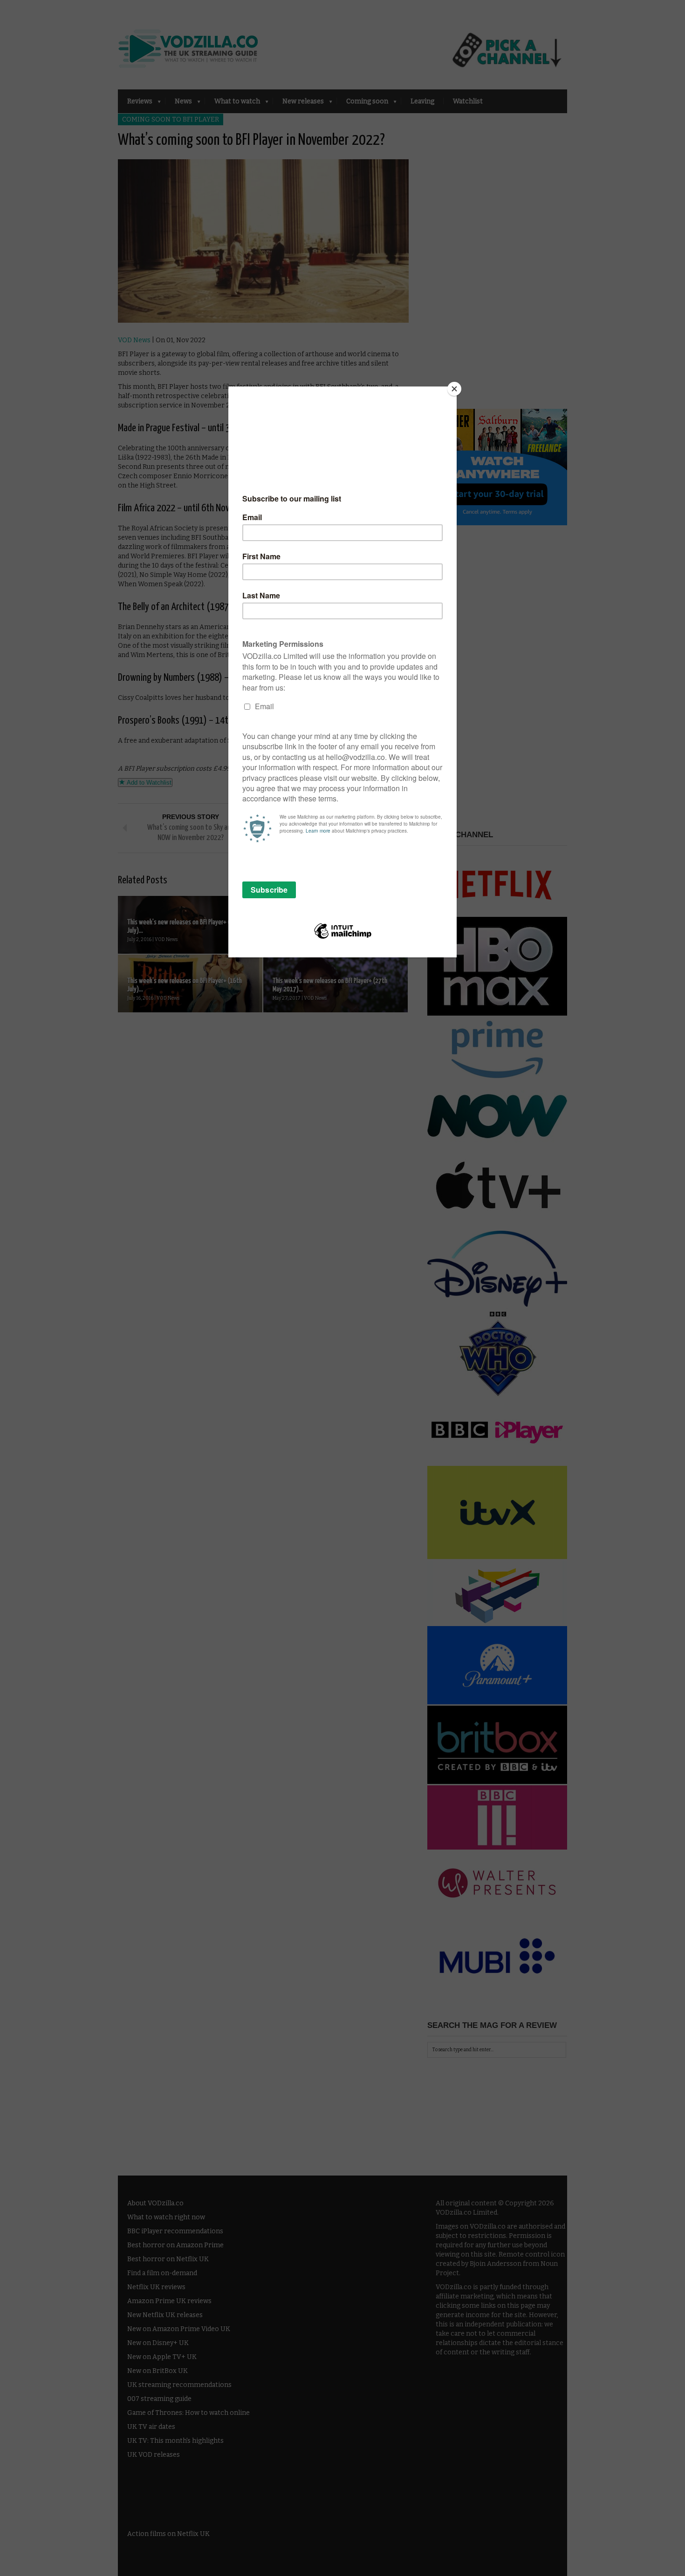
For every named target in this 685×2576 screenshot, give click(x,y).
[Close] (454, 389)
